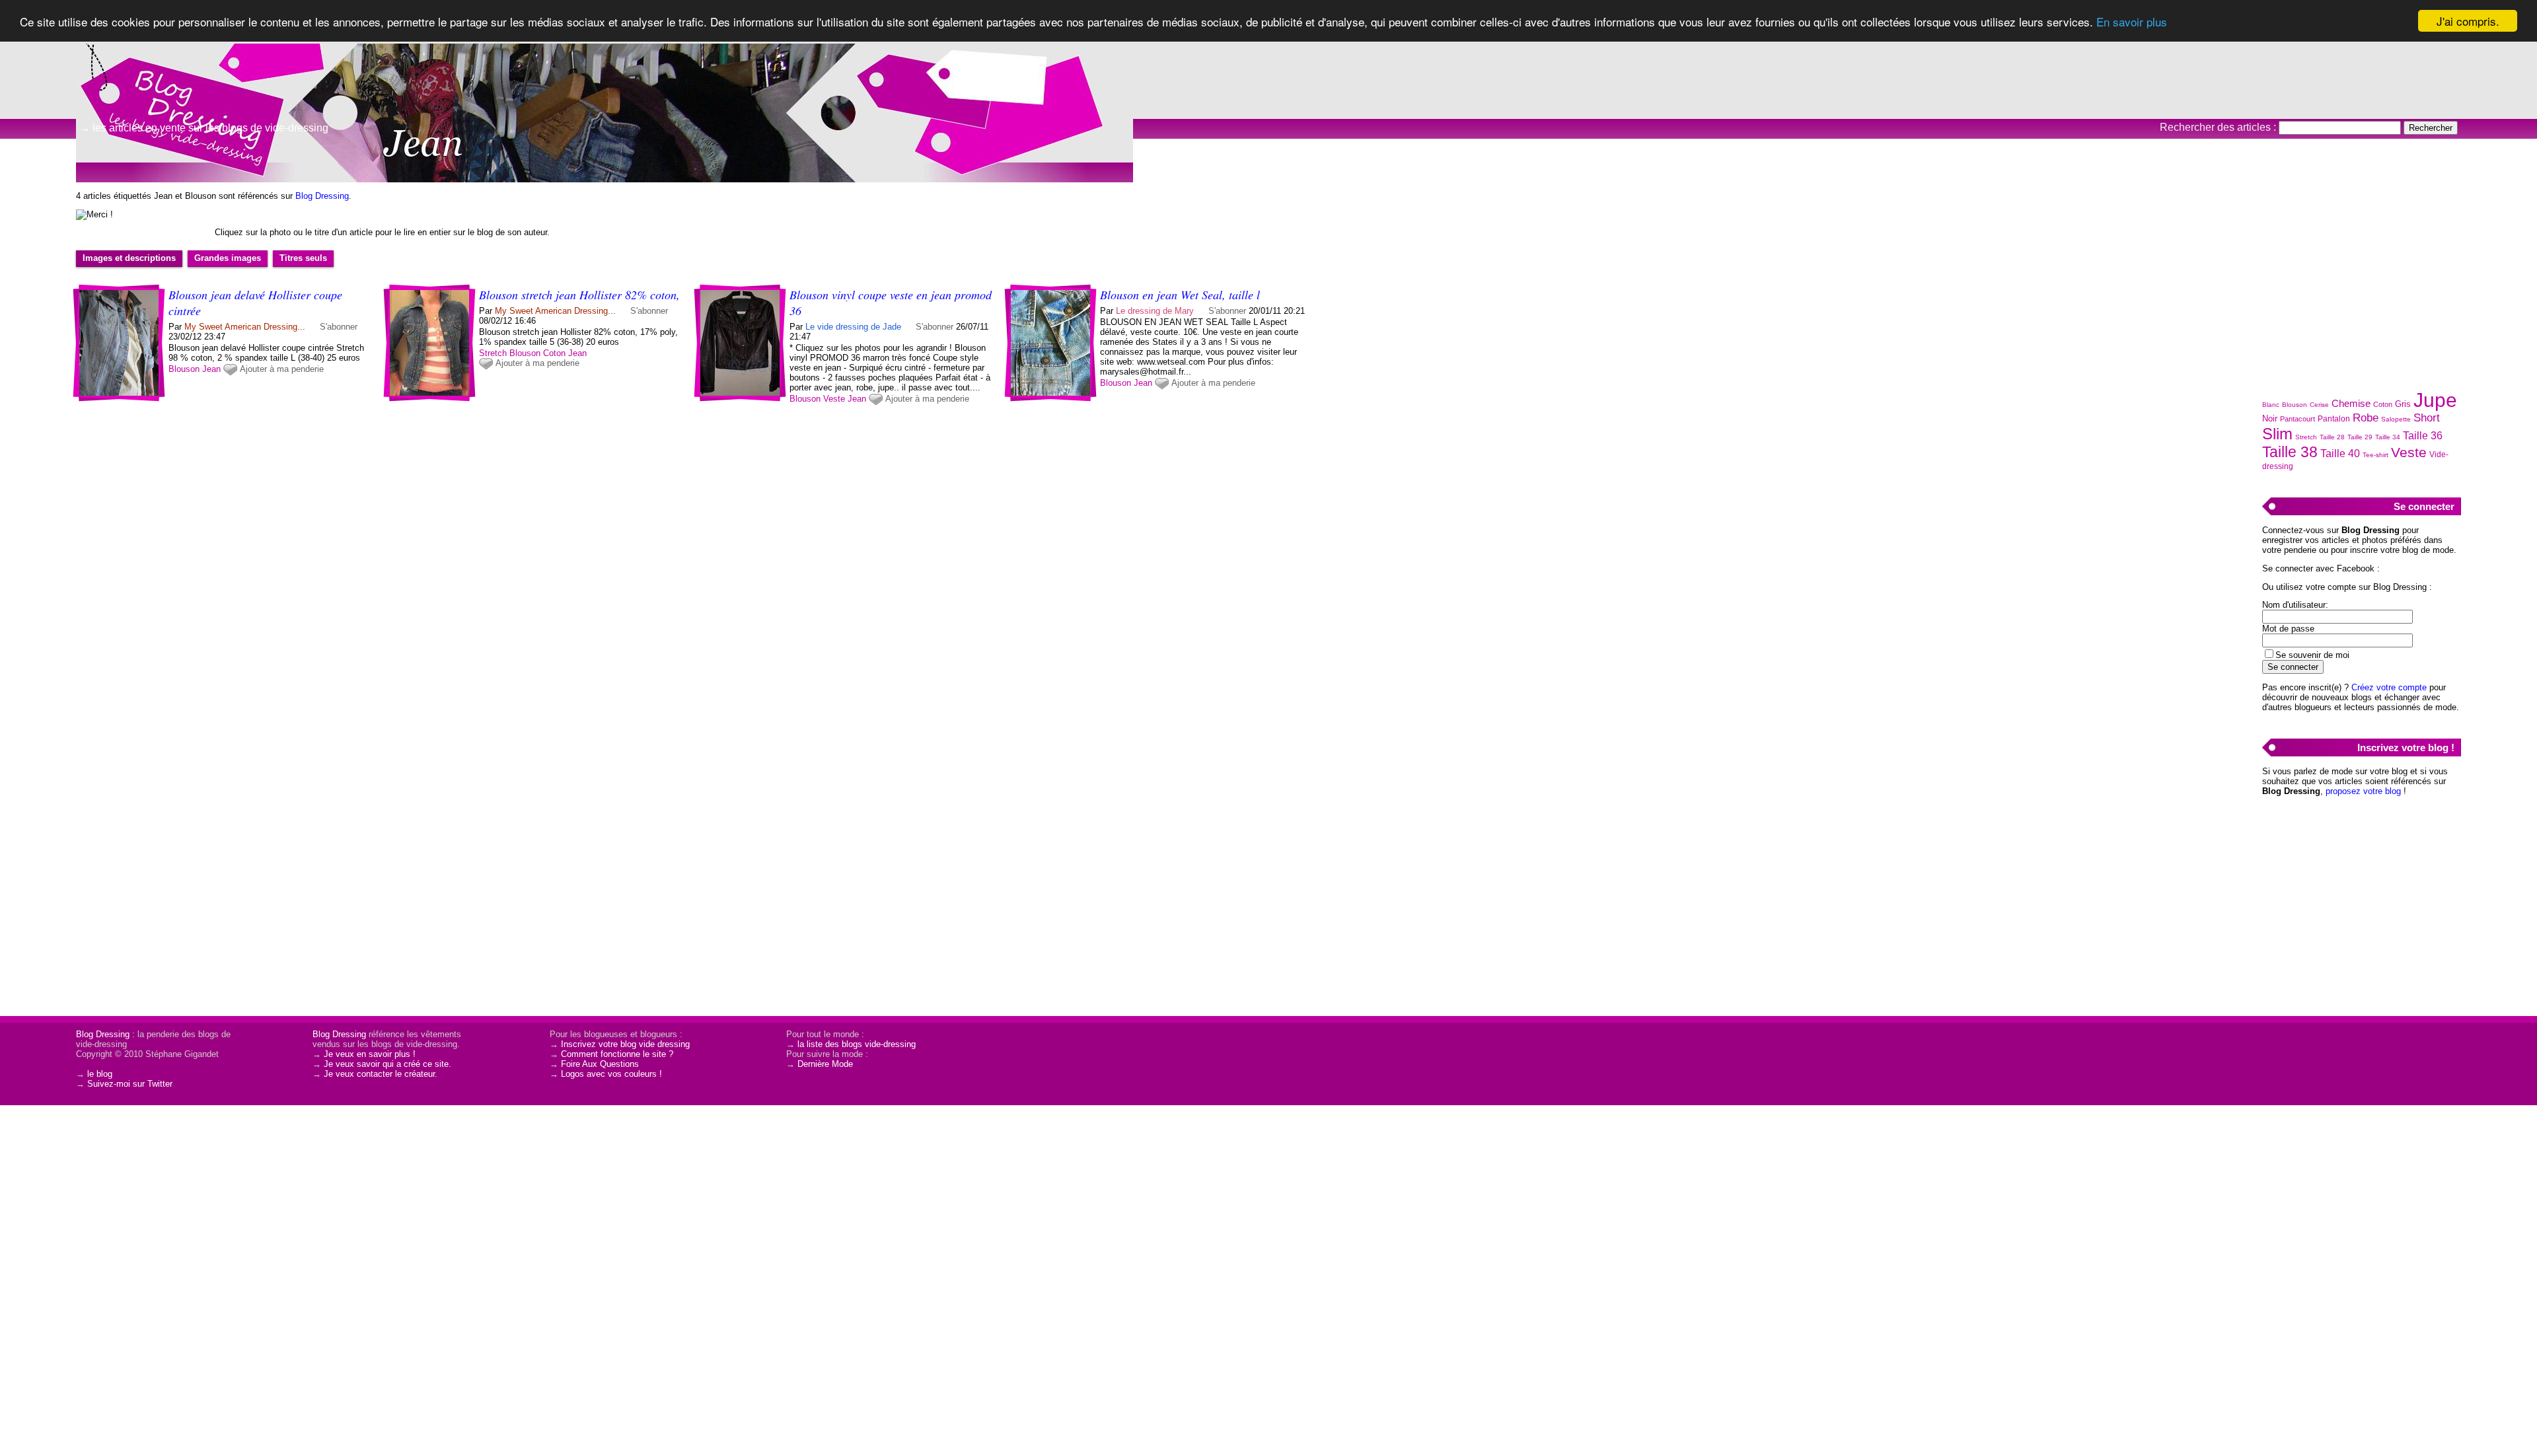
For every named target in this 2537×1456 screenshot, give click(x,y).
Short (2427, 418)
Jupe (2435, 400)
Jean (211, 369)
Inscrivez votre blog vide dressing (625, 1044)
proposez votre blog (2363, 791)
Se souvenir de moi (2312, 655)
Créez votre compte (2389, 687)
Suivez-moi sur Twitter (130, 1084)
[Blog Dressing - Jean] (1427, 102)
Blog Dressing (322, 196)
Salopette (2396, 419)
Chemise (2351, 403)
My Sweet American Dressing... (245, 327)
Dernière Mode (825, 1064)
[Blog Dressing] (132, 69)
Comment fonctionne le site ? (617, 1054)
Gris (2403, 404)
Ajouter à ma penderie (282, 369)
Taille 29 (2360, 437)
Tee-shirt (2375, 455)
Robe (2366, 418)
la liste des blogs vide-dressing (857, 1044)
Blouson (184, 369)
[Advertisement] (2361, 278)
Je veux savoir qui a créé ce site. (387, 1064)
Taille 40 (2340, 454)
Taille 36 (2423, 436)
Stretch (493, 353)
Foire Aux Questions (600, 1064)
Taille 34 (2388, 437)
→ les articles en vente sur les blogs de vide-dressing (204, 128)
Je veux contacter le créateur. (381, 1074)
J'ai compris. (2468, 21)
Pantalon (2334, 419)
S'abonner (339, 327)
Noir (2270, 419)
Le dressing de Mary (1155, 311)
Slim (2277, 434)
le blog (100, 1074)
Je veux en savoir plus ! (370, 1054)
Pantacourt (2298, 419)
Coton (554, 353)
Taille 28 (2332, 437)
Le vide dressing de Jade (853, 327)
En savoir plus (2132, 21)
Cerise (2319, 405)
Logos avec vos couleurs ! (611, 1074)
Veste (834, 399)
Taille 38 (2290, 452)
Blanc (2271, 405)
